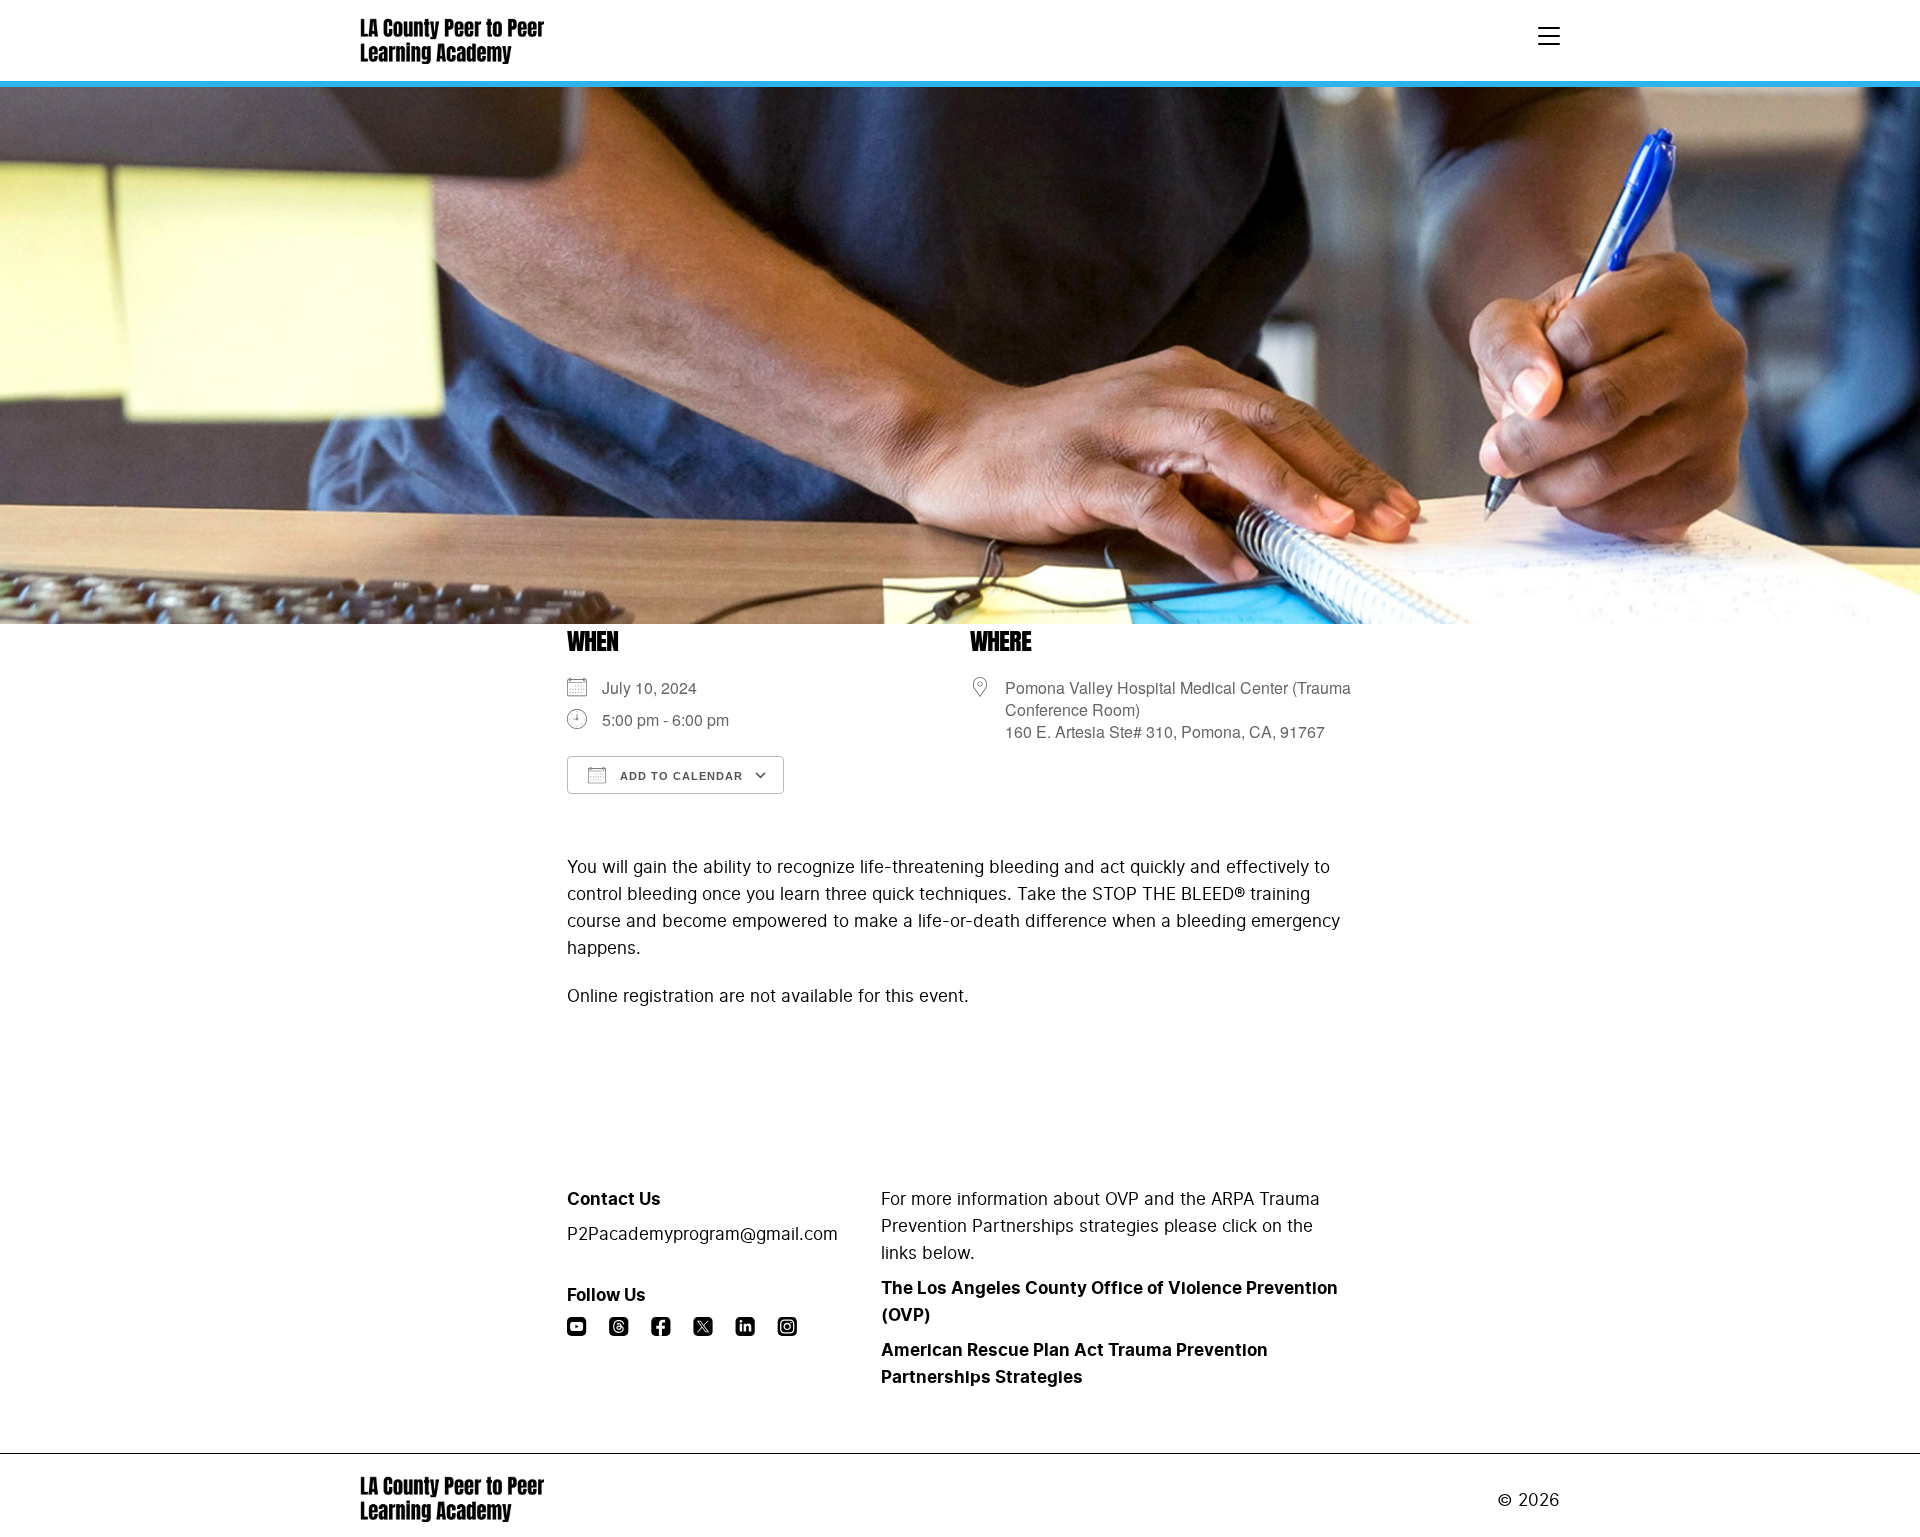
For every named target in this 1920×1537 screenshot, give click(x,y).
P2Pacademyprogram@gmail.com (702, 1234)
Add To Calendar (679, 776)
